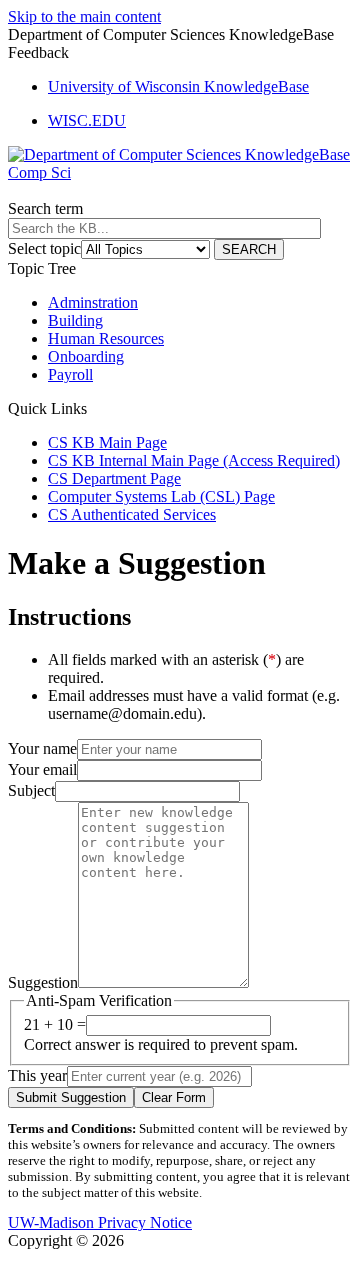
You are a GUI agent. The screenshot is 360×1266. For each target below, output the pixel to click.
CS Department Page (114, 478)
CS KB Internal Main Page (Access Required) (194, 460)
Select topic (44, 248)
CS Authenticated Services (132, 514)
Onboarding (86, 356)
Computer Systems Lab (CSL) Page (161, 496)
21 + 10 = (55, 1024)
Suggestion (43, 982)
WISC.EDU (87, 120)
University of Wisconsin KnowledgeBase (178, 86)
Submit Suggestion (71, 1097)
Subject (31, 790)
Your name (42, 748)
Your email (42, 769)
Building (75, 320)
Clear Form (174, 1097)
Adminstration (93, 302)
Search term (45, 208)
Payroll (70, 374)
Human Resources (106, 338)
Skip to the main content (84, 16)
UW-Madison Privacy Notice (100, 1222)
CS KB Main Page (107, 442)
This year (37, 1075)
